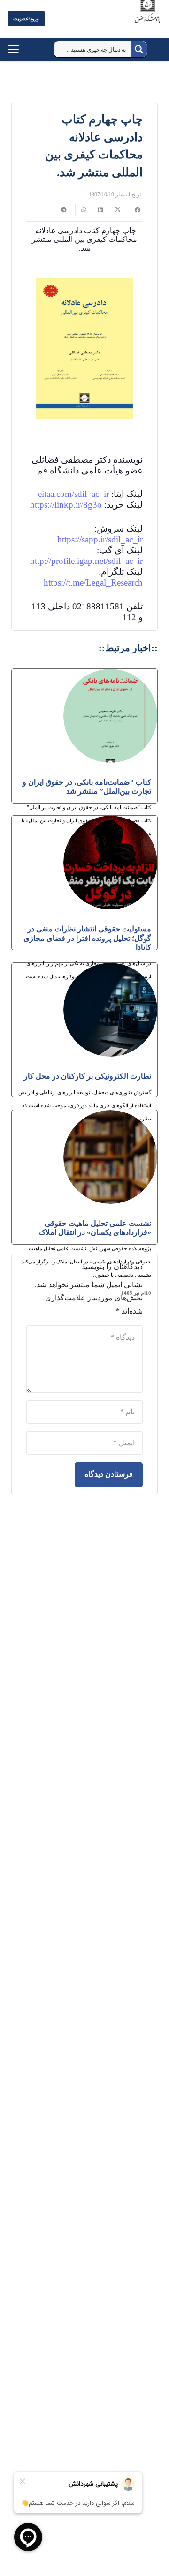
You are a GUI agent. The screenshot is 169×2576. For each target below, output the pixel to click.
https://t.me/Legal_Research (93, 582)
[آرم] (147, 21)
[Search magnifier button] (139, 49)
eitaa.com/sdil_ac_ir (73, 494)
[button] (22, 49)
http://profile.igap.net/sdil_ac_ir (86, 561)
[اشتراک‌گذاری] (134, 210)
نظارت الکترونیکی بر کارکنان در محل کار (88, 1076)
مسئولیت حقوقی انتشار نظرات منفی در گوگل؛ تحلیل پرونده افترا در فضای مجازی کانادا (87, 938)
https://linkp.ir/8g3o (66, 505)
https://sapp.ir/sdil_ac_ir (100, 539)
